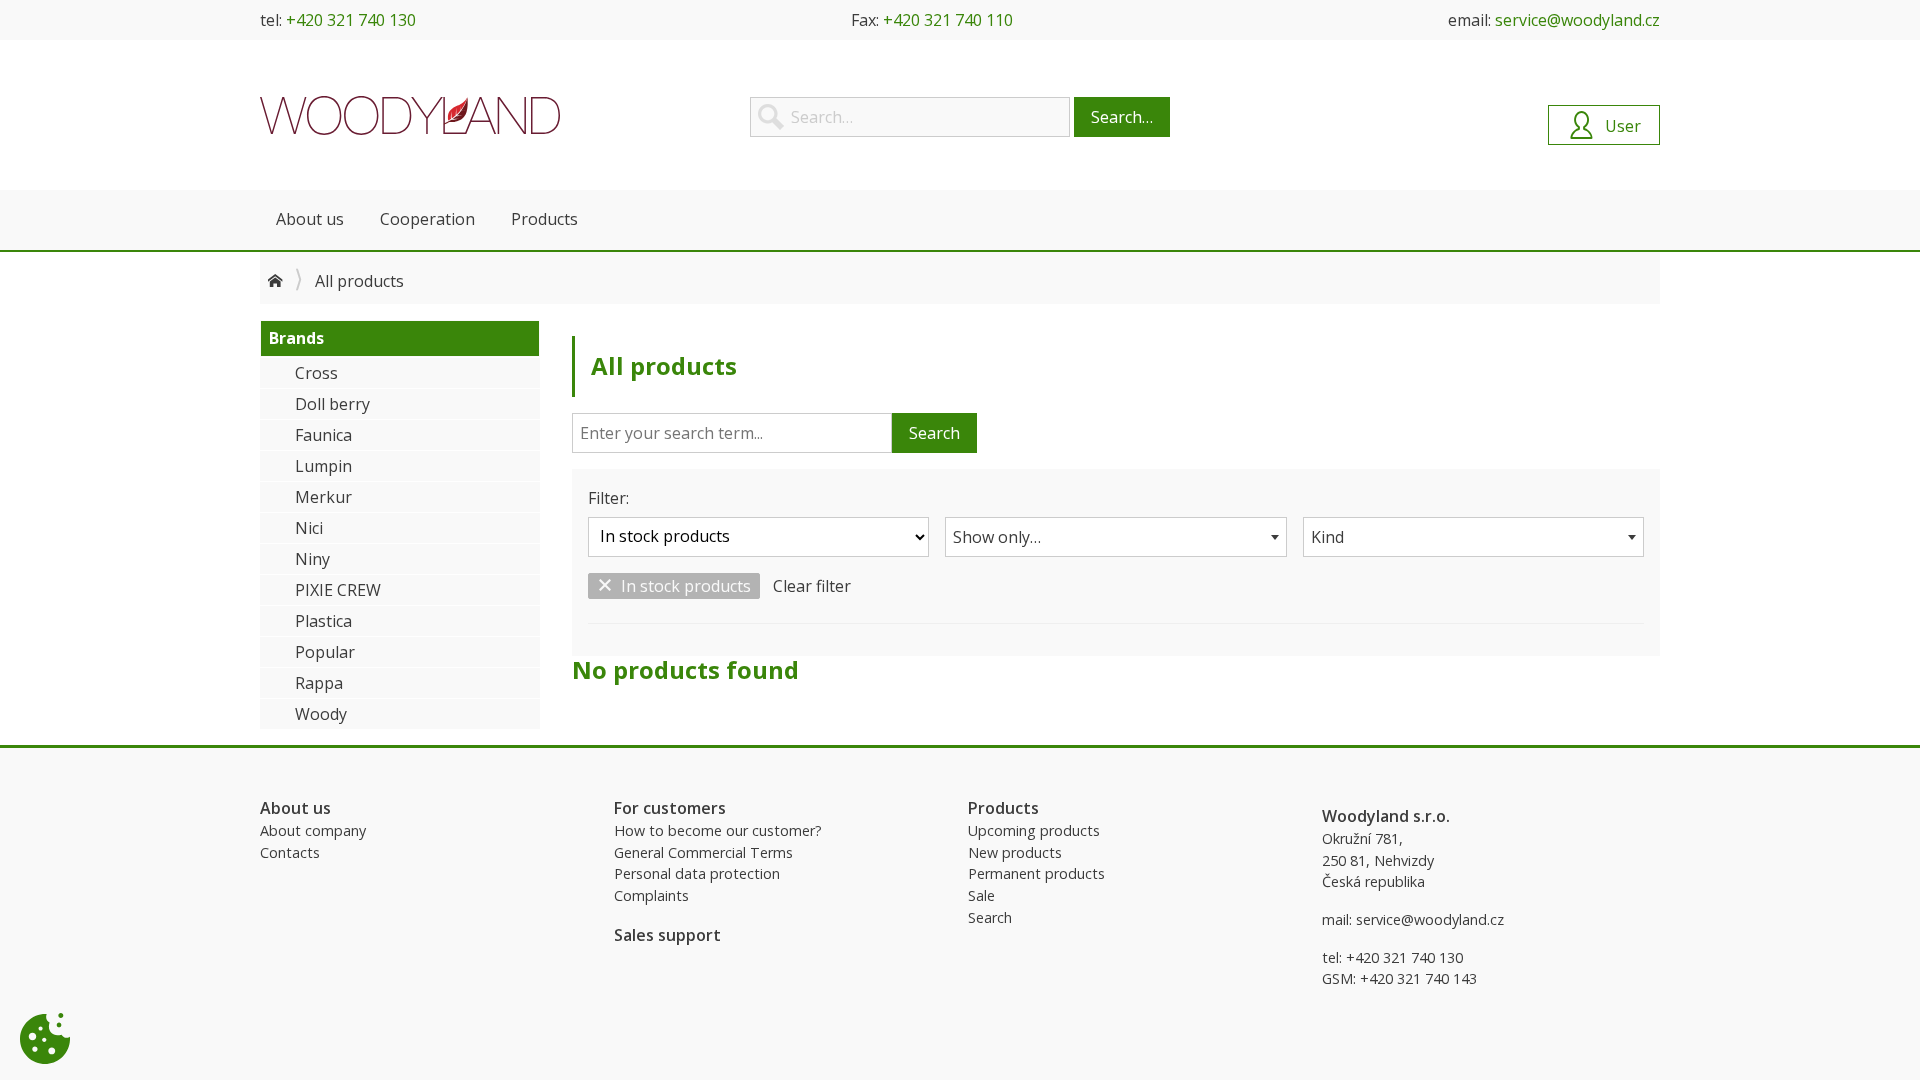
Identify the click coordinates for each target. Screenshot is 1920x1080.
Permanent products (1036, 873)
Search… (1122, 117)
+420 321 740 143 (1418, 978)
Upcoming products (1034, 830)
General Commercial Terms (703, 852)
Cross (316, 373)
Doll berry (332, 404)
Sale (981, 895)
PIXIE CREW (338, 590)
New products (1015, 852)
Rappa (319, 683)
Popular (325, 652)
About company (313, 830)
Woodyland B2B (410, 115)
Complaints (651, 895)
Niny (312, 559)
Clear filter (812, 586)
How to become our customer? (718, 830)
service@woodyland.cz (1577, 20)
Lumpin (323, 466)
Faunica (323, 435)
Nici (309, 528)
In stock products (686, 586)
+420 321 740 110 (948, 20)
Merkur (323, 497)
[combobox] (1115, 537)
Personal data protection (697, 873)
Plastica (323, 621)
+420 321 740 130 (351, 20)
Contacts (290, 852)
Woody (321, 714)
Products (544, 219)
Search (934, 433)
